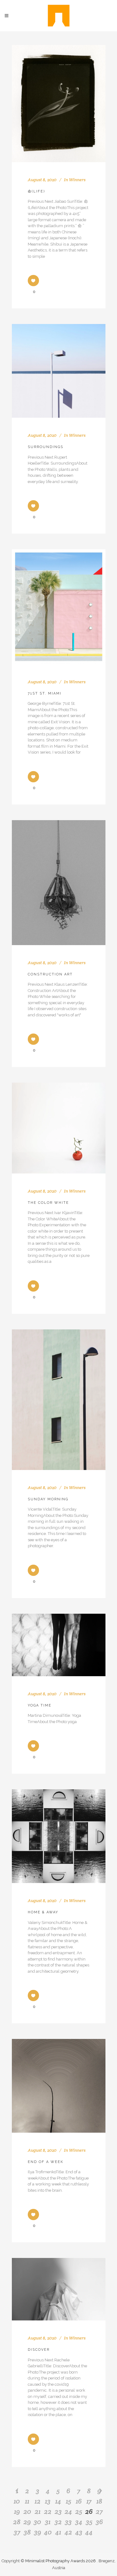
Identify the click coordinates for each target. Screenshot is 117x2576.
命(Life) (36, 191)
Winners (77, 180)
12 (38, 2501)
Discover (39, 2350)
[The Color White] (59, 1128)
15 (68, 2501)
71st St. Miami (45, 693)
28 (17, 2522)
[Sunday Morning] (59, 1400)
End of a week (46, 2162)
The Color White (48, 1203)
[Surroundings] (59, 371)
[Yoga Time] (59, 1645)
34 (79, 2522)
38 (27, 2532)
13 (48, 2501)
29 (27, 2522)
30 (37, 2522)
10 (17, 2501)
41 (58, 2532)
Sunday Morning (48, 1499)
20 (27, 2511)
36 (99, 2522)
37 (17, 2532)
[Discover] (59, 2289)
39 (38, 2532)
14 (58, 2501)
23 (58, 2511)
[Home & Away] (59, 1836)
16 (79, 2501)
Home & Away (43, 1912)
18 (99, 2501)
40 (48, 2532)
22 (48, 2511)
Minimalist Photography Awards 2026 (61, 2561)
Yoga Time (40, 1705)
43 (79, 2532)
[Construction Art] (59, 883)
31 (48, 2522)
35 (89, 2522)
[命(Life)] (59, 104)
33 (68, 2522)
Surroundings (46, 447)
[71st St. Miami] (59, 607)
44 (89, 2532)
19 (17, 2511)
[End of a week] (59, 2086)
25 (79, 2511)
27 (99, 2511)
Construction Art (50, 974)
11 (27, 2501)
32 (58, 2522)
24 (68, 2511)
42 (68, 2532)
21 (38, 2511)
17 (89, 2501)
